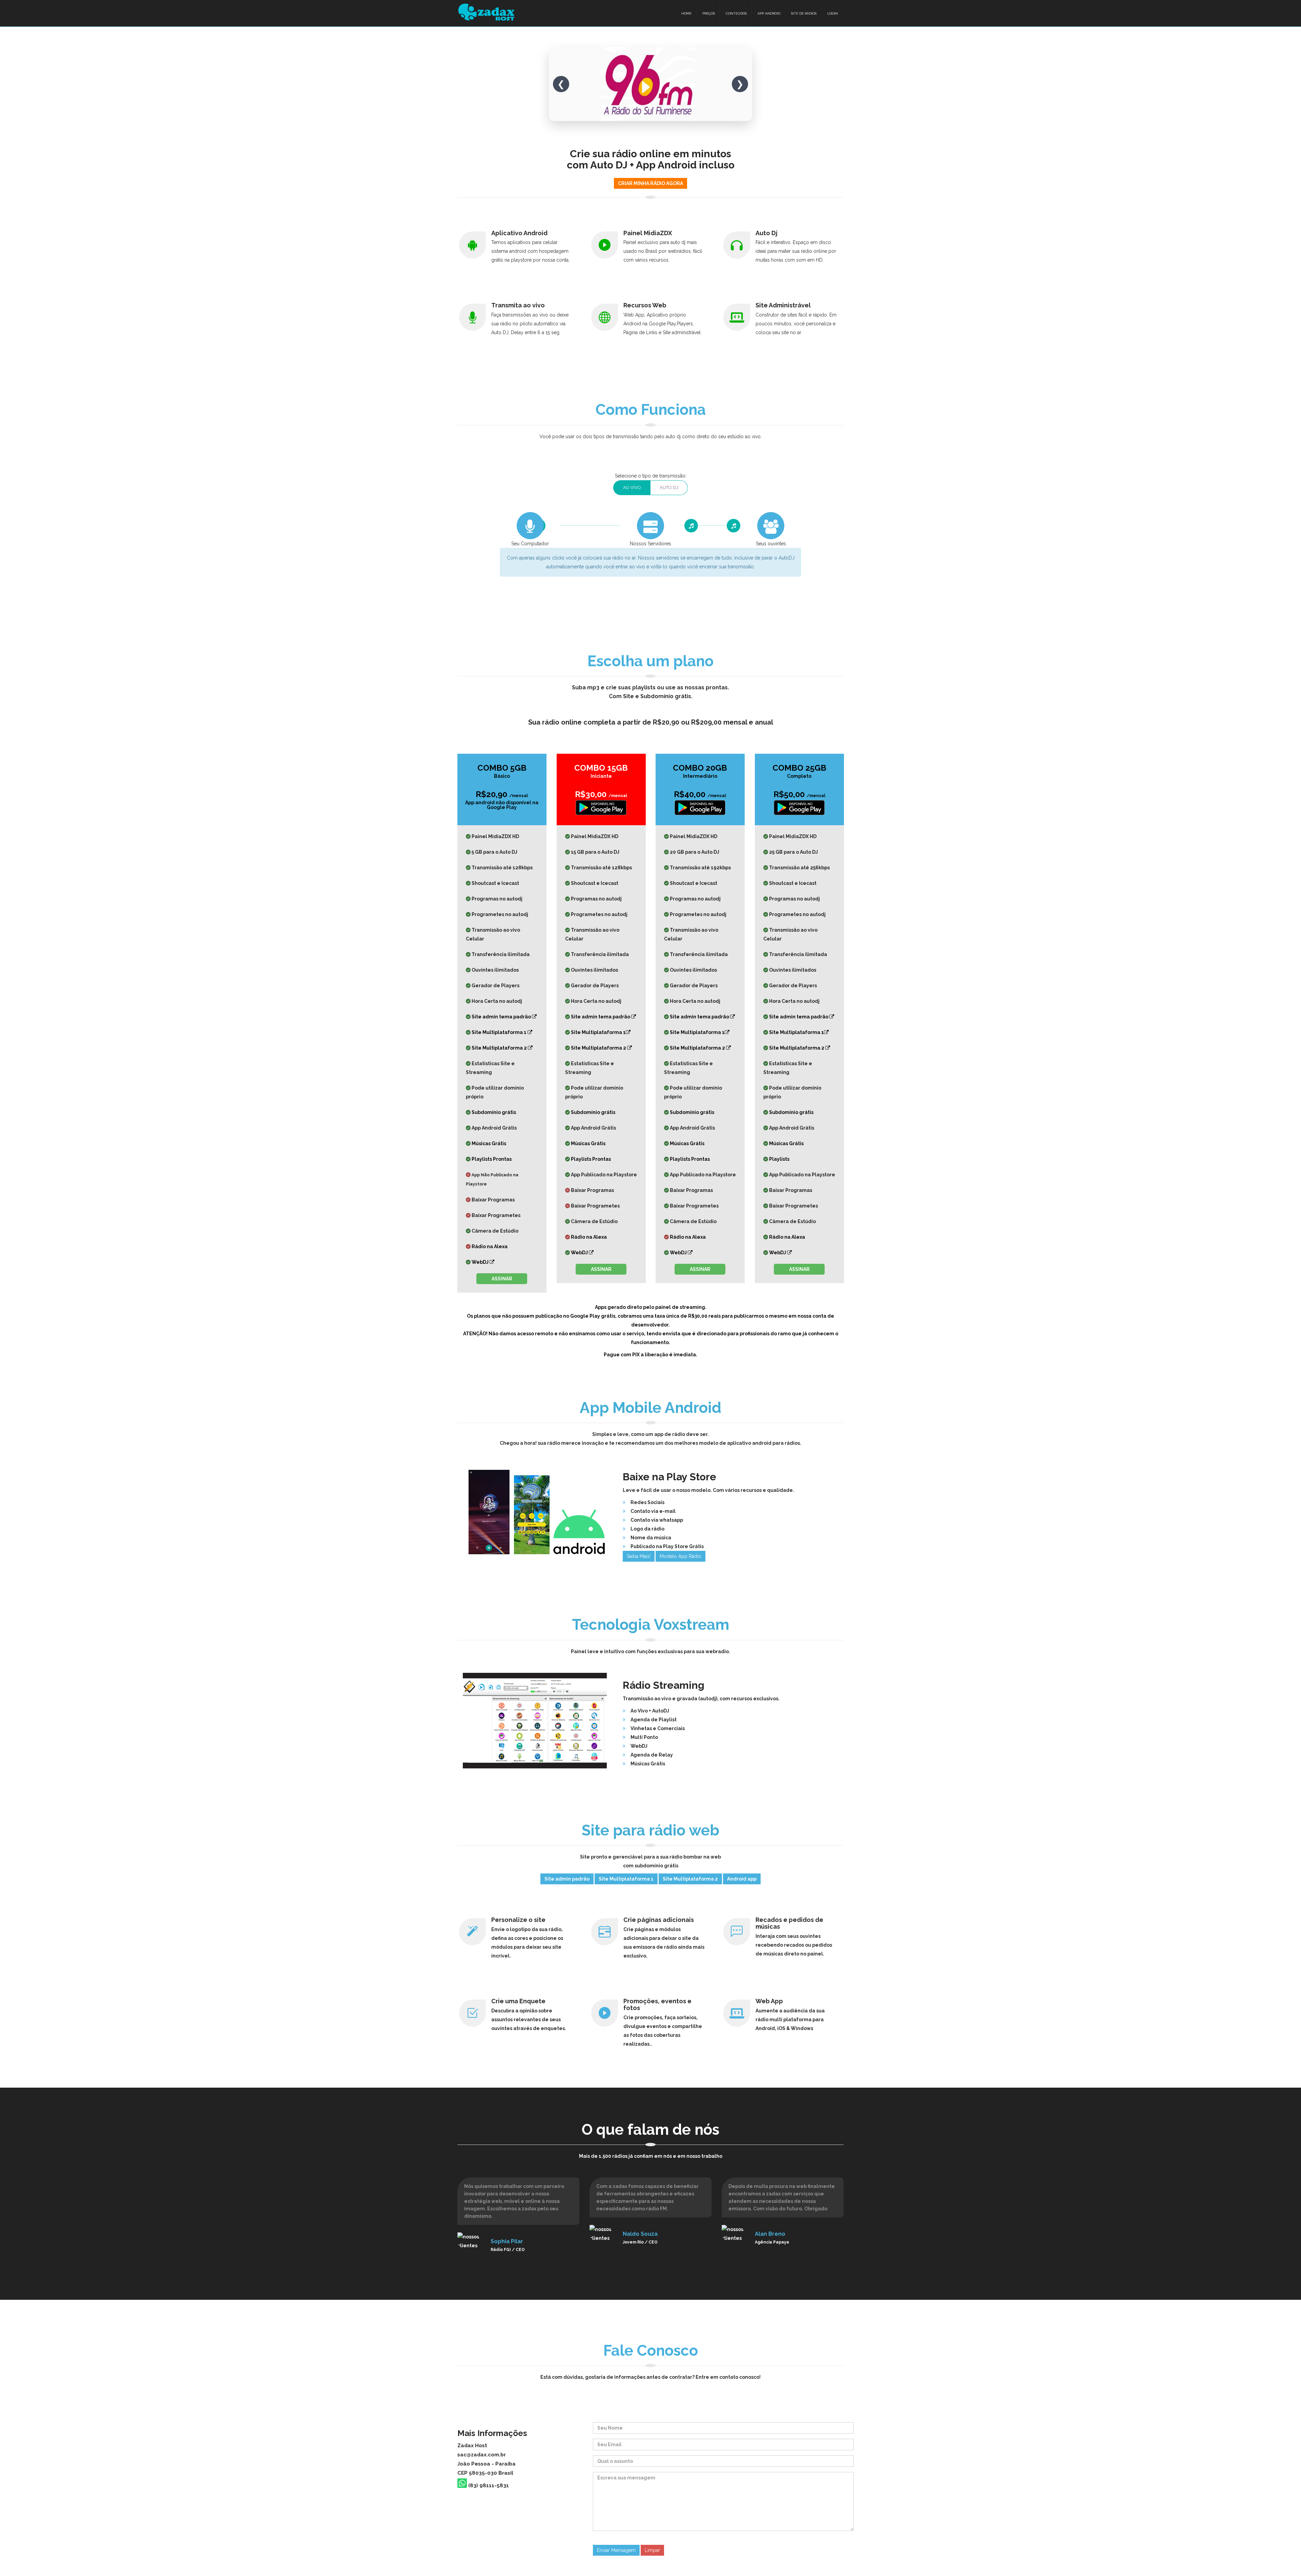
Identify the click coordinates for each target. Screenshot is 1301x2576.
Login (833, 13)
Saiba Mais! (639, 1556)
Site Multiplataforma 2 (500, 1048)
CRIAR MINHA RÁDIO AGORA (650, 183)
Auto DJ (669, 488)
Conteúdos (736, 13)
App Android (769, 13)
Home (686, 13)
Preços (709, 13)
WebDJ (481, 1262)
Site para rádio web (650, 1830)
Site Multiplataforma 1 (500, 1032)
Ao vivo (632, 488)
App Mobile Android (650, 1408)
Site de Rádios (804, 13)
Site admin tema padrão (502, 1017)
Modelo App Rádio (680, 1556)
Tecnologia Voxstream (650, 1625)
